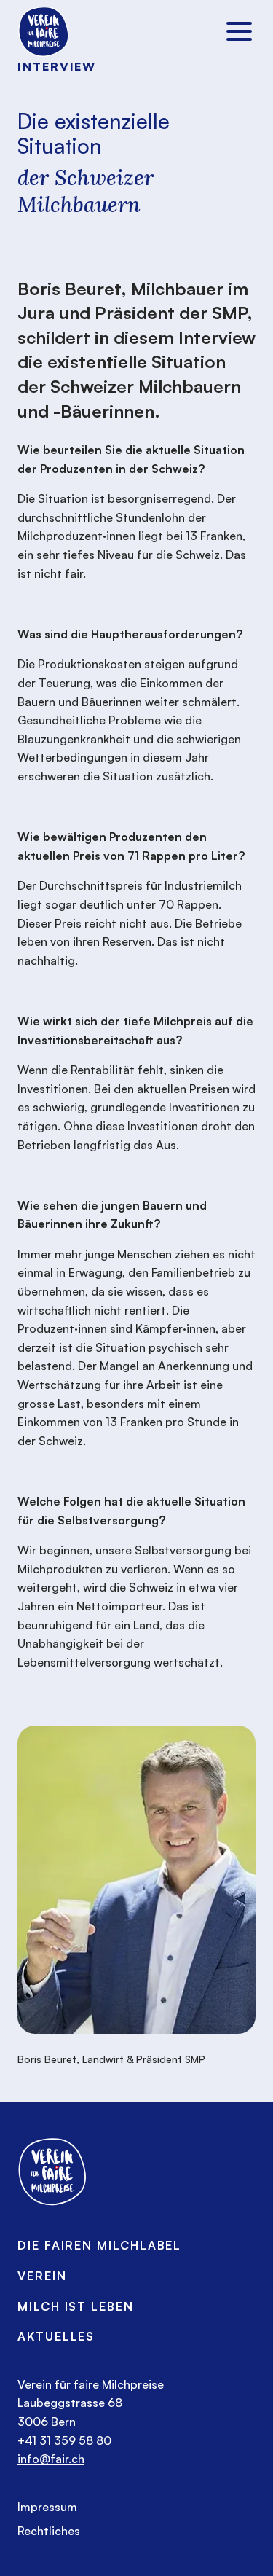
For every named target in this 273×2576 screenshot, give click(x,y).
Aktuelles (56, 2336)
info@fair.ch (51, 2459)
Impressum (47, 2507)
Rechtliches (49, 2531)
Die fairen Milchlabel (99, 2245)
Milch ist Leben (76, 2306)
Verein (42, 2276)
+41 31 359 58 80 (64, 2440)
